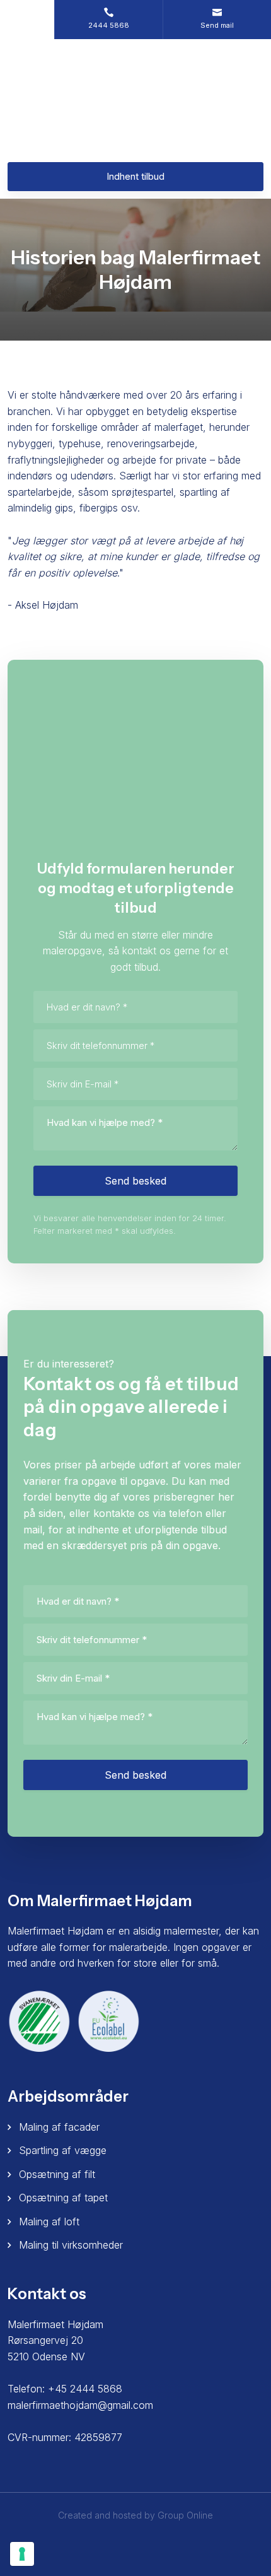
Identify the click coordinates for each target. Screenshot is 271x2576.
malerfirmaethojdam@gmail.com (80, 2405)
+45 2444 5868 (85, 2389)
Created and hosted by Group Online (135, 2515)
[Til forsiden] (135, 100)
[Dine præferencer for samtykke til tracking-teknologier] (22, 2554)
